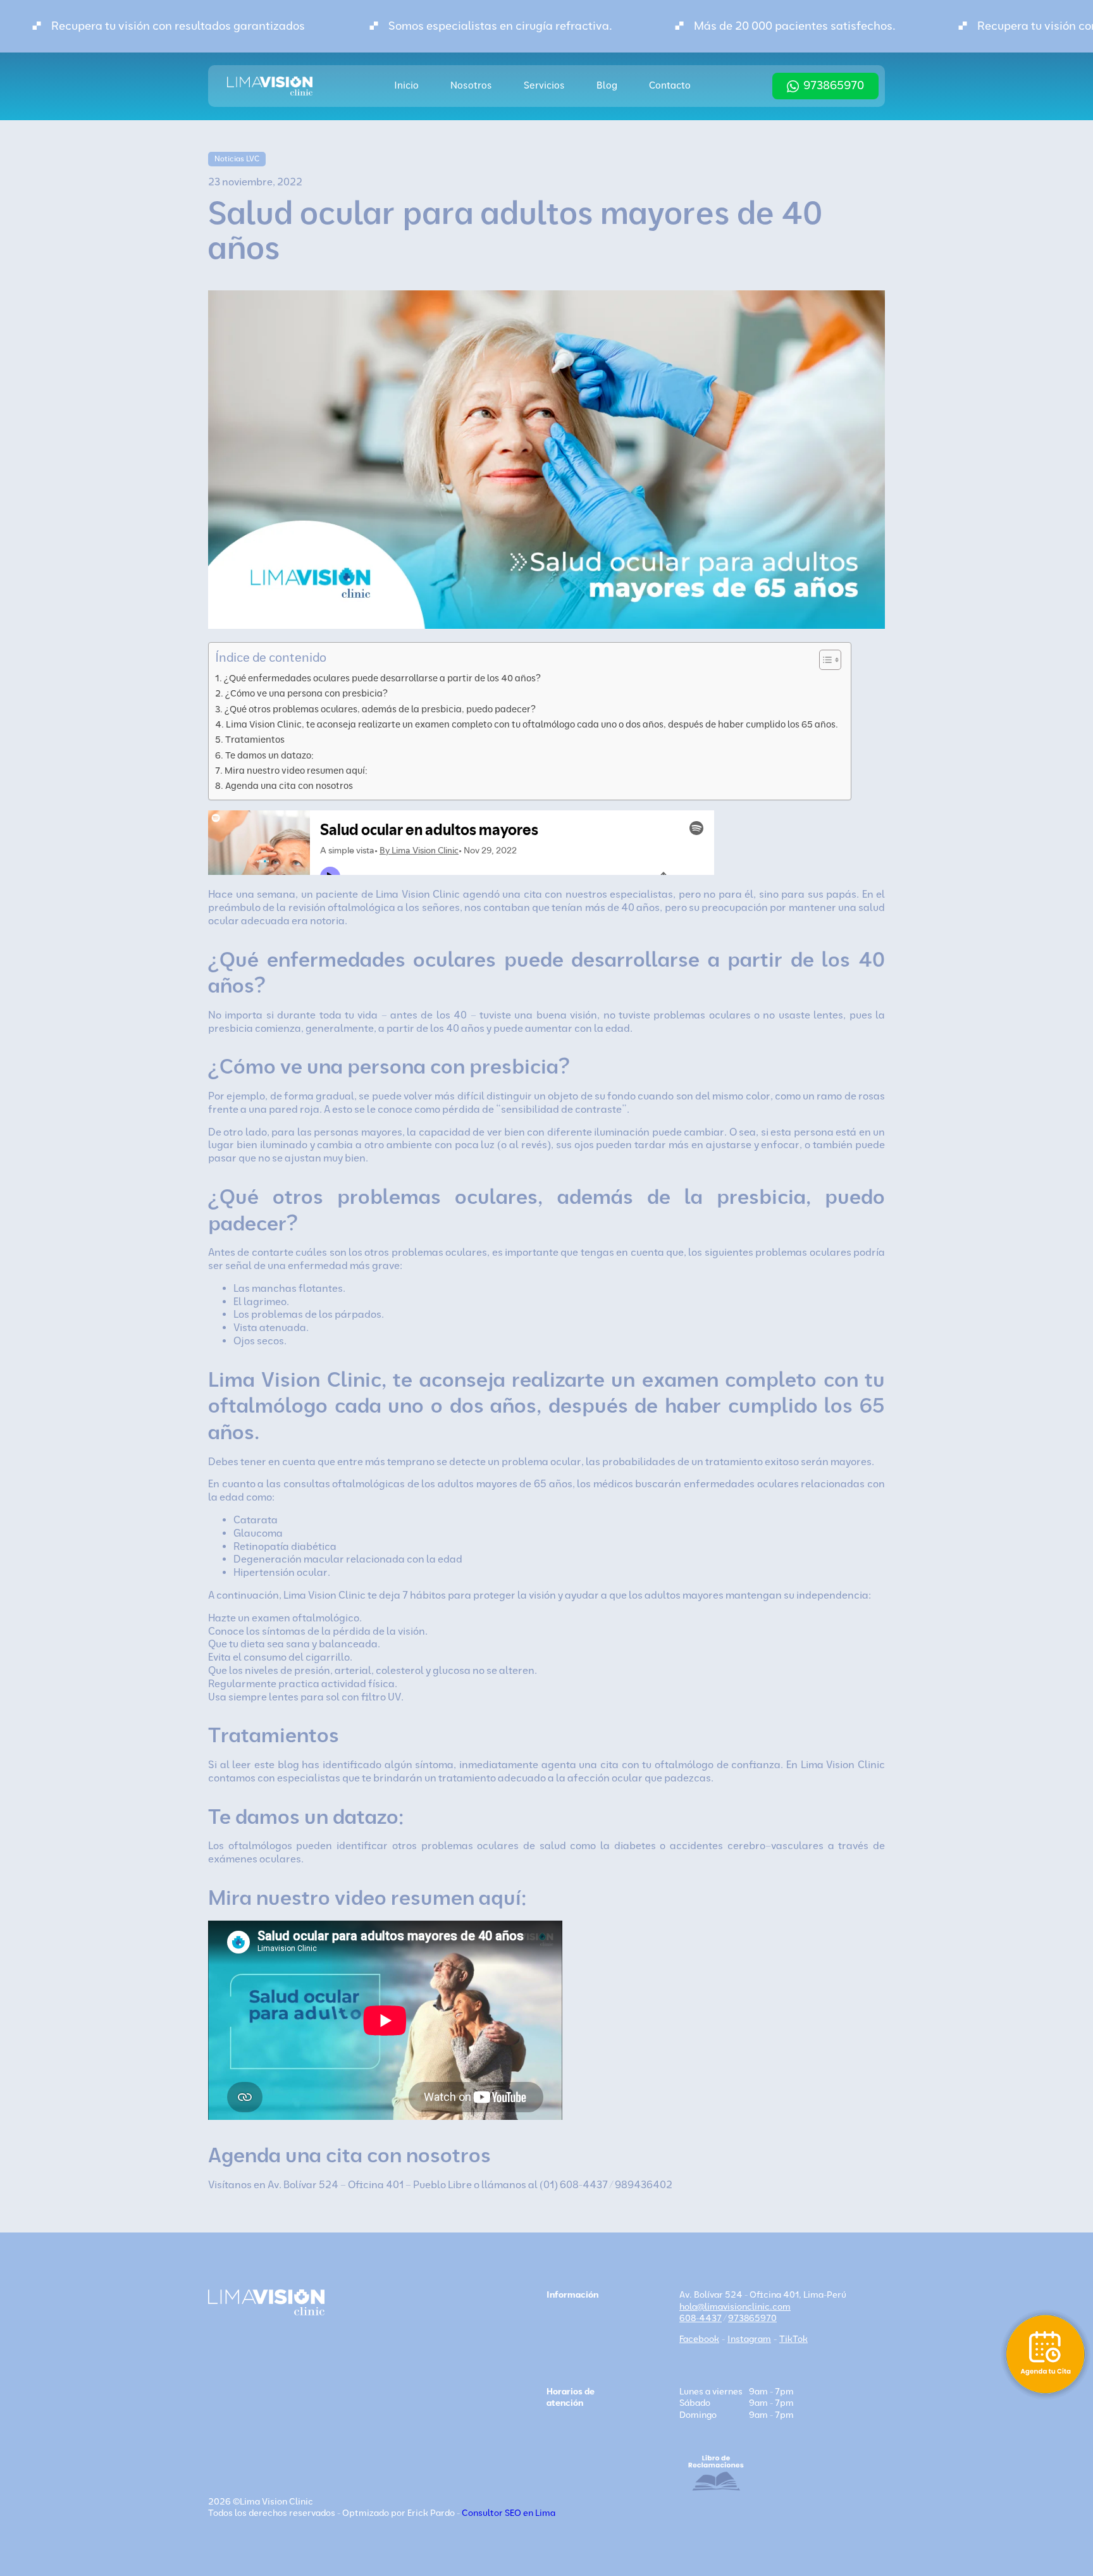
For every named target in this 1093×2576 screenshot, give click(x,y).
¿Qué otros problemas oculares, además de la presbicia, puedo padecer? (380, 709)
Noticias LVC (237, 159)
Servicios (544, 85)
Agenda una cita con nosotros (289, 786)
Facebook (699, 2339)
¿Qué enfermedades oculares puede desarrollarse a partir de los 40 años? (382, 678)
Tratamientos (255, 740)
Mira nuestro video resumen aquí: (296, 771)
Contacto (670, 85)
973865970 (834, 85)
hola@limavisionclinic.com (735, 2307)
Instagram (749, 2339)
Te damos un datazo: (269, 755)
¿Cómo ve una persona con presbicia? (306, 693)
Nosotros (471, 85)
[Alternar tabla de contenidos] (824, 660)
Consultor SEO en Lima (509, 2513)
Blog (607, 85)
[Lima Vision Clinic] (270, 86)
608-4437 (701, 2318)
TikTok (794, 2339)
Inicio (406, 85)
